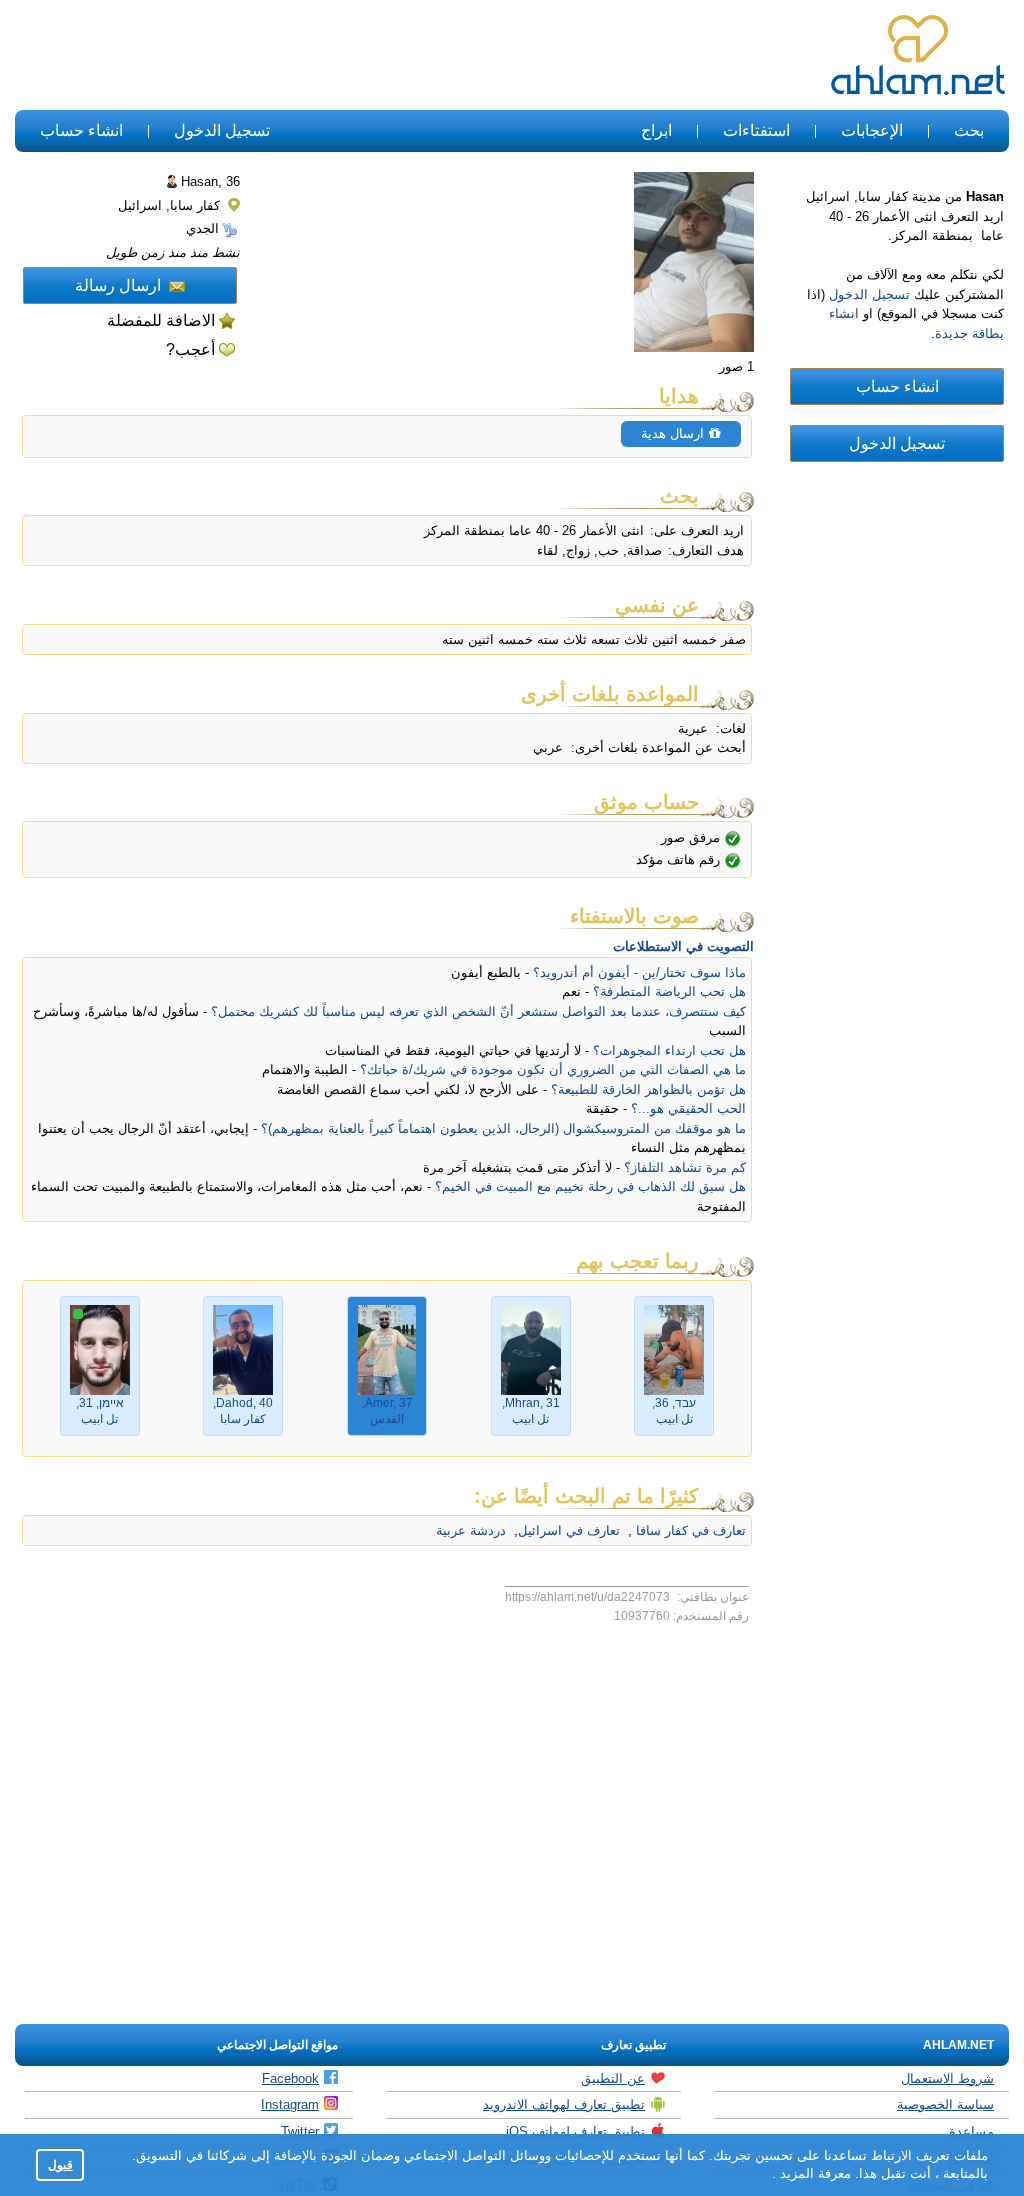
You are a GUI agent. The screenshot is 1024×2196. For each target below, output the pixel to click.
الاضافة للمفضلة (161, 320)
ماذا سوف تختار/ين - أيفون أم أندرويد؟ (639, 972)
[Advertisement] (380, 56)
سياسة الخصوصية (945, 2104)
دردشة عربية (471, 1530)
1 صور (736, 366)
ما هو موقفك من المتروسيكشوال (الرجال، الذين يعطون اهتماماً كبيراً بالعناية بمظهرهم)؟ (503, 1128)
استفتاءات (756, 130)
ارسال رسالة (118, 285)
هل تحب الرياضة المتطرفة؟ (669, 991)
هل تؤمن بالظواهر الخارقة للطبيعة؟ (648, 1089)
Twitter (300, 2131)
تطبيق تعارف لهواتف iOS (575, 2131)
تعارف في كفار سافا (689, 1530)
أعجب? (190, 349)
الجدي (202, 228)
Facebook (290, 2078)
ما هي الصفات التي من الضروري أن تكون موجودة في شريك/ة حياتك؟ (553, 1069)
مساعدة (971, 2131)
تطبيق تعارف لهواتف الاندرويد (564, 2104)
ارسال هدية (674, 433)
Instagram (290, 2104)
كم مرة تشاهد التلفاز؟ (685, 1167)
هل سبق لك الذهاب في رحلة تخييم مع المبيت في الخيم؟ (590, 1186)
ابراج (656, 130)
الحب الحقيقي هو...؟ (688, 1108)
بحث (969, 130)
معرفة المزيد (813, 2173)
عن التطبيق (613, 2078)
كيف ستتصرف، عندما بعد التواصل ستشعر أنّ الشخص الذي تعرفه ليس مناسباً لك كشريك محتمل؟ (478, 1011)
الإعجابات (872, 130)
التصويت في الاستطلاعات (683, 946)
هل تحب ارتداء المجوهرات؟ (669, 1050)
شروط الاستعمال (947, 2078)
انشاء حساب (81, 130)
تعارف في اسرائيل (569, 1530)
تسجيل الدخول (222, 130)
